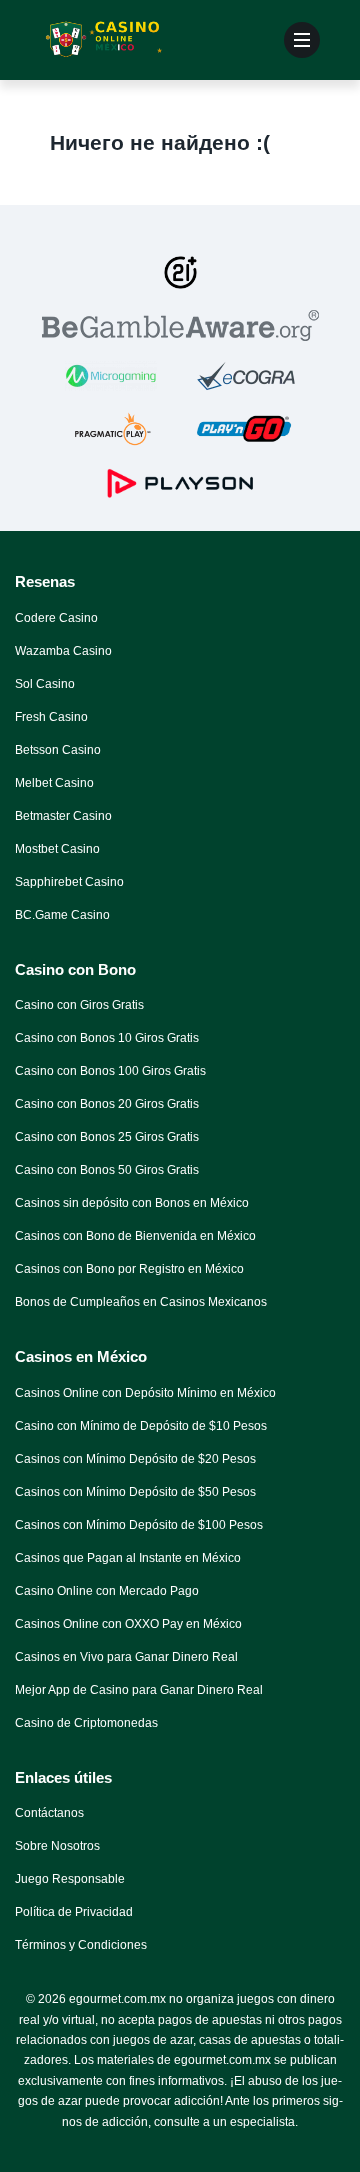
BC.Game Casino (62, 915)
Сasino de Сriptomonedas (86, 1723)
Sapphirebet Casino (69, 882)
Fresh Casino (51, 717)
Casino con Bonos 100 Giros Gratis (110, 1071)
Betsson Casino (58, 750)
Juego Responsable (70, 1879)
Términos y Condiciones (81, 1945)
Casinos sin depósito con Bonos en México (132, 1203)
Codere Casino (56, 618)
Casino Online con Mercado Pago (107, 1591)
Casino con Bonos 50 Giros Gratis (107, 1170)
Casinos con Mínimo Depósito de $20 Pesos (135, 1459)
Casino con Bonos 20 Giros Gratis (107, 1104)
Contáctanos (49, 1813)
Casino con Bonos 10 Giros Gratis (107, 1038)
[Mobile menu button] (302, 40)
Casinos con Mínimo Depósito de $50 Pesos (135, 1492)
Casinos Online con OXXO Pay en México (128, 1624)
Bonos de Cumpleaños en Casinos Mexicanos (141, 1302)
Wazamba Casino (63, 651)
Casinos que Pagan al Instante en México (128, 1558)
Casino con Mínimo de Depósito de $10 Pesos (141, 1426)
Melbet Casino (54, 783)
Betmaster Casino (63, 816)
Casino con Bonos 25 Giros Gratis (107, 1137)
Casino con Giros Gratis (79, 1005)
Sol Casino (45, 684)
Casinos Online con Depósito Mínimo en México (145, 1393)
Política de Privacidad (74, 1912)
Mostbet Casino (57, 849)
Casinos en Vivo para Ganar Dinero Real (126, 1657)
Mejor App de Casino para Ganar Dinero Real (139, 1690)
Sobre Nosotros (57, 1846)
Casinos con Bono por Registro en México (129, 1269)
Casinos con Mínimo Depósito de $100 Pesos (139, 1525)
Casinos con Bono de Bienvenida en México (135, 1236)
